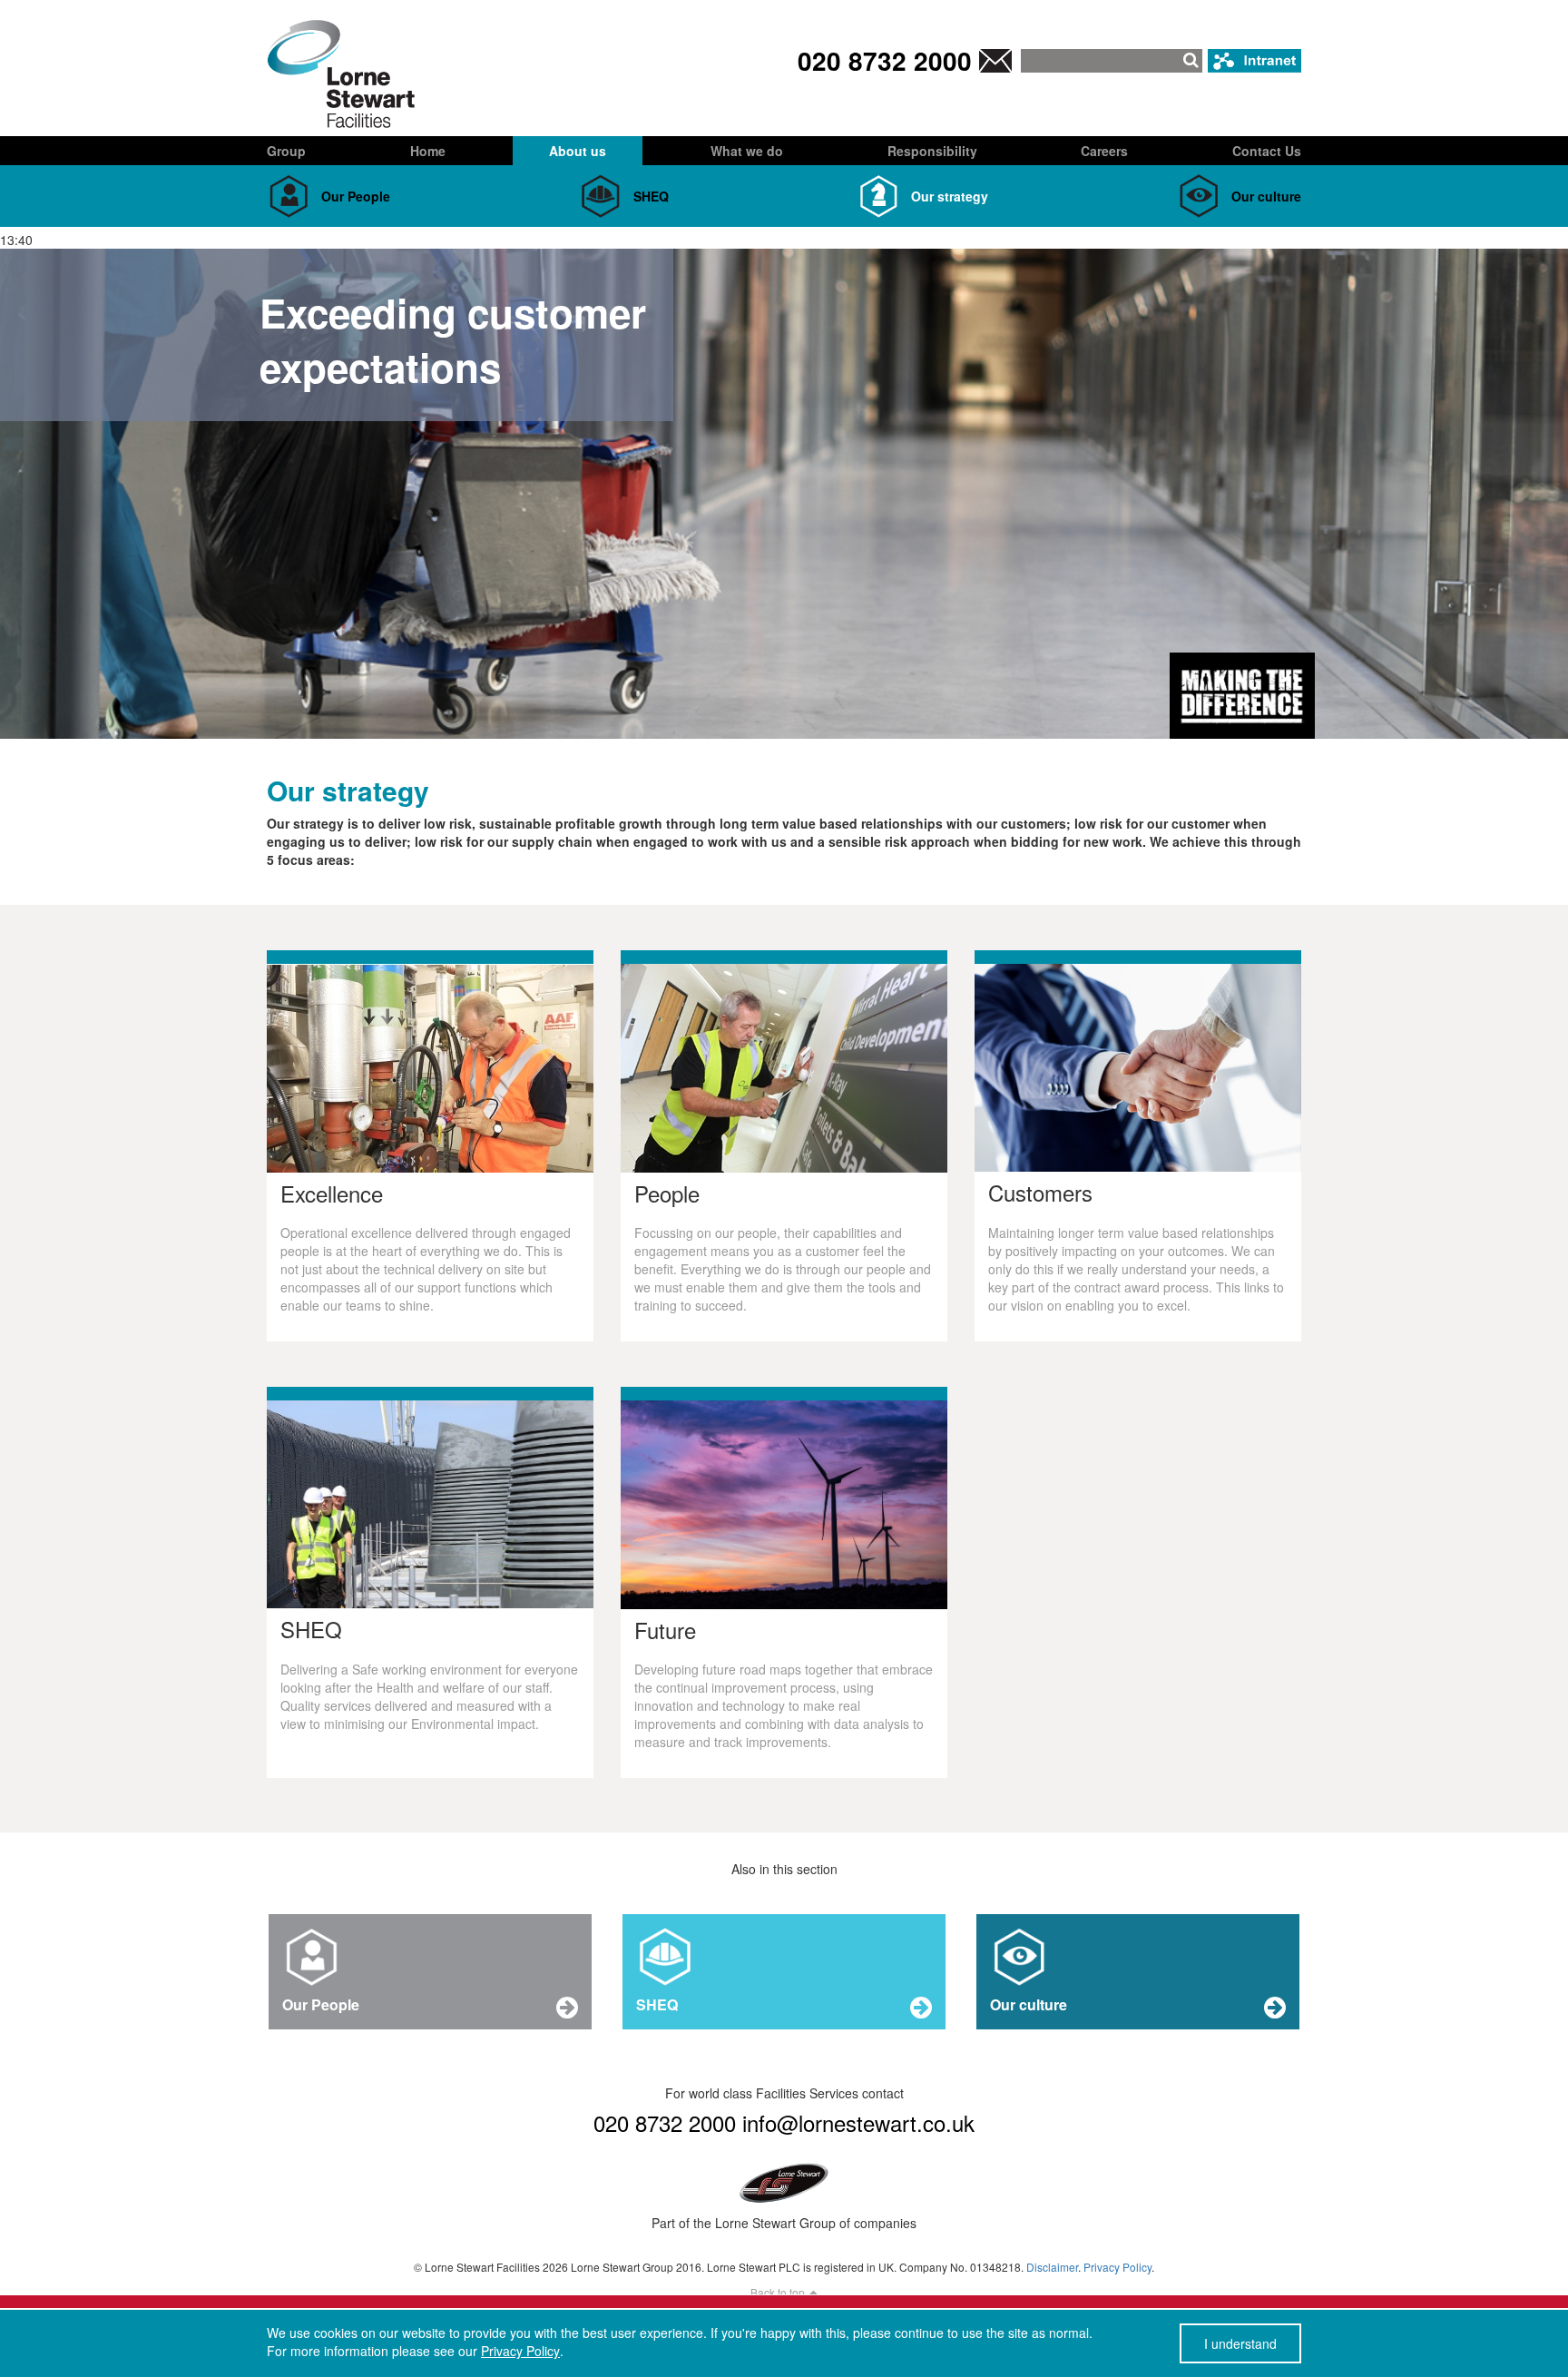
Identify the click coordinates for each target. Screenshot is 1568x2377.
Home (428, 151)
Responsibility (932, 151)
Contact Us (1267, 151)
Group (286, 151)
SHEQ (651, 196)
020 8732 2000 (885, 60)
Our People (356, 196)
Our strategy (950, 196)
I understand (1240, 2343)
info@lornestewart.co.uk (858, 2122)
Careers (1104, 151)
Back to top (779, 2292)
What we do (747, 151)
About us (578, 151)
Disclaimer (1052, 2267)
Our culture (1266, 196)
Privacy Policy (1117, 2267)
